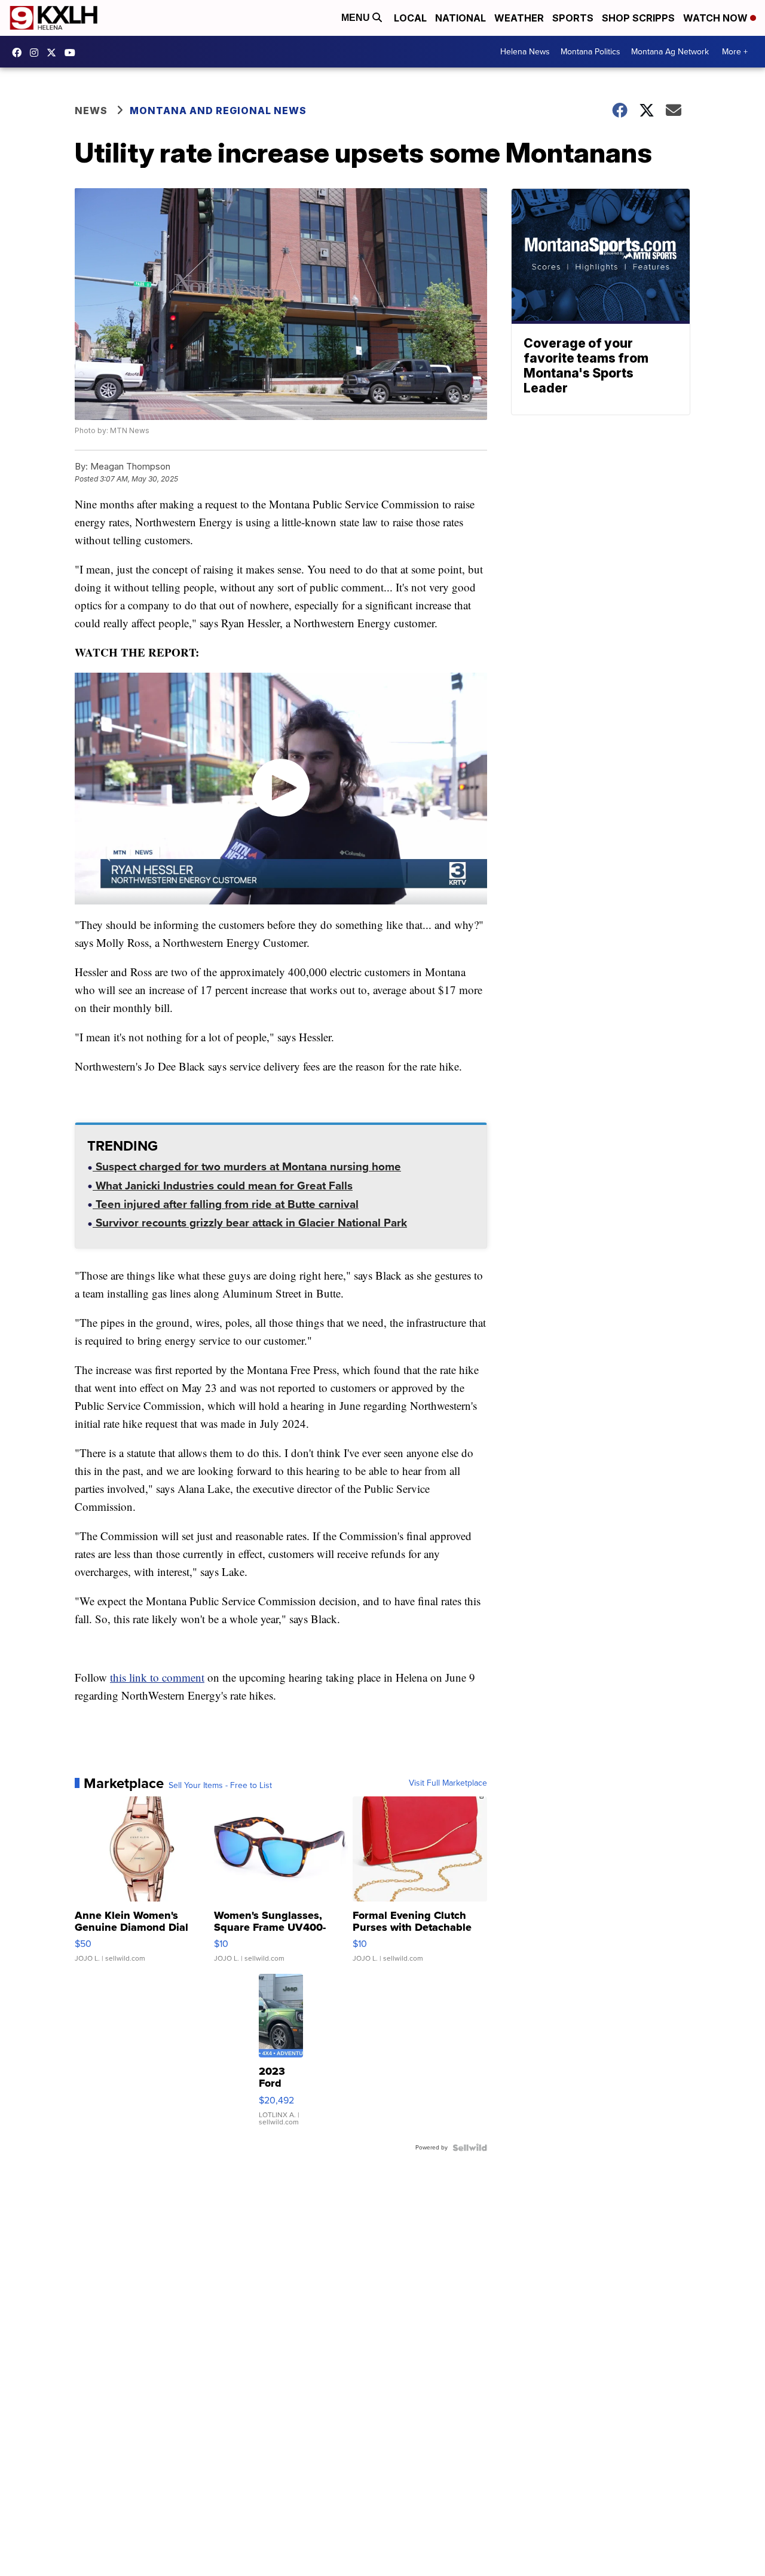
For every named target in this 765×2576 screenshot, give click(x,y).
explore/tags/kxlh (37, 53)
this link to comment (157, 1677)
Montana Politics (590, 52)
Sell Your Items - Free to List (220, 1786)
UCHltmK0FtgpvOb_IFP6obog (73, 53)
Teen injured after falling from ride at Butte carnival (226, 1206)
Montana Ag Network (670, 52)
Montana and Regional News (218, 111)
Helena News (525, 52)
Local (410, 18)
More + (735, 52)
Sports (573, 18)
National (460, 18)
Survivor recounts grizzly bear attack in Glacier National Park (250, 1224)
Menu (357, 18)
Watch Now (717, 18)
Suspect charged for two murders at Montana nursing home (247, 1168)
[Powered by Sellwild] (470, 2148)
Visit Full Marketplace (448, 1783)
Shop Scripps (638, 18)
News (91, 111)
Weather (519, 18)
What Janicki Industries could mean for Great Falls (223, 1187)
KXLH (54, 53)
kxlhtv (20, 53)
